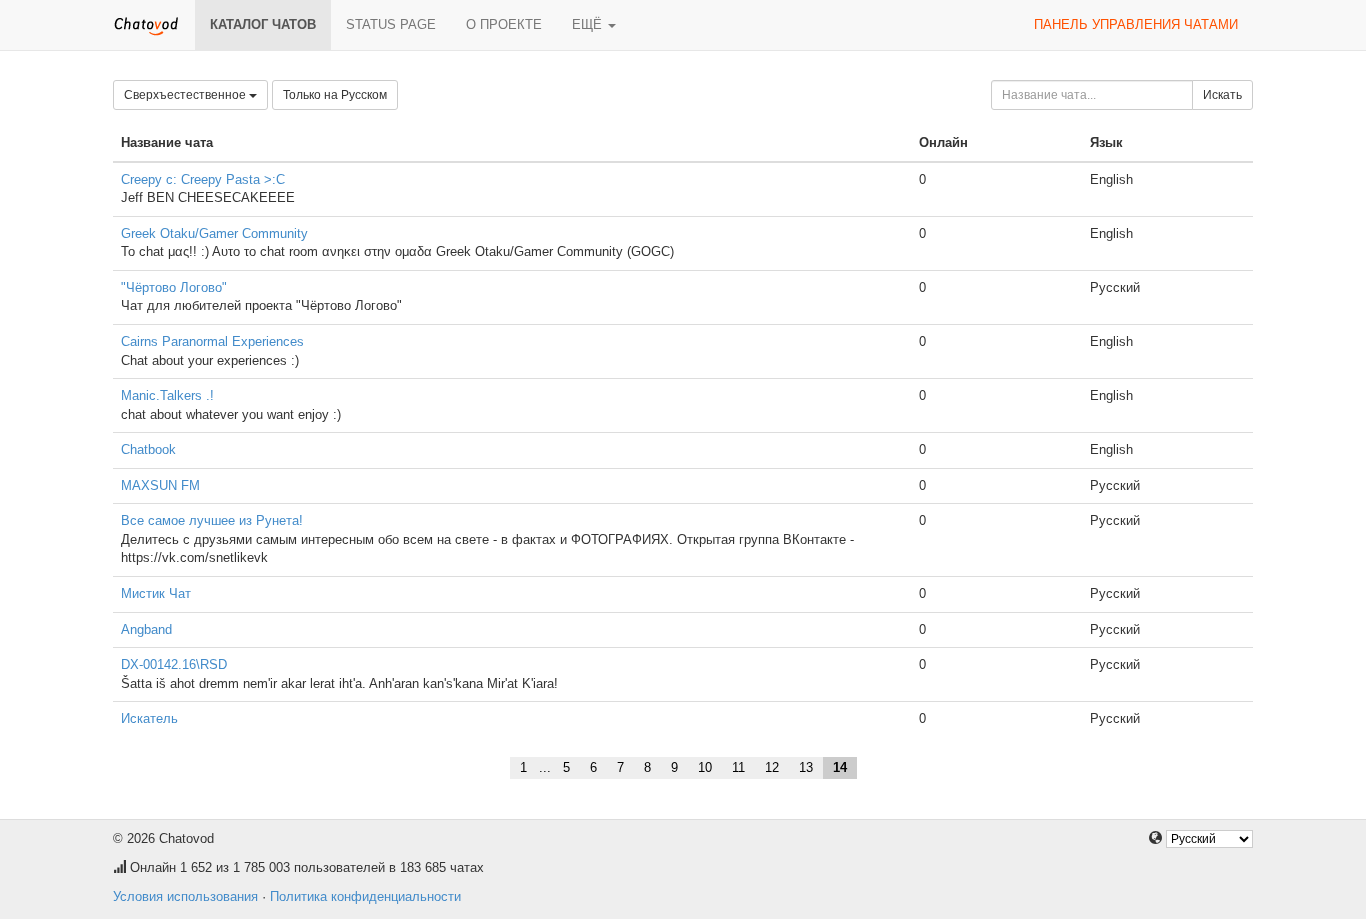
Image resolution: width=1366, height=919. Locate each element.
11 (738, 767)
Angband (146, 629)
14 (840, 767)
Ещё (589, 24)
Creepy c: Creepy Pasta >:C (203, 179)
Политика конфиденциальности (365, 896)
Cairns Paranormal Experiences (212, 341)
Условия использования (185, 896)
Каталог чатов (263, 24)
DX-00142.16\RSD (174, 664)
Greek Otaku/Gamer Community (214, 233)
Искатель (149, 718)
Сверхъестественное (186, 95)
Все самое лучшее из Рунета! (212, 520)
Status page (391, 24)
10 (705, 767)
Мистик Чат (156, 593)
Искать (1222, 95)
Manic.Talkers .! (167, 395)
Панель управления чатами (1136, 24)
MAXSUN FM (160, 485)
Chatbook (148, 449)
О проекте (504, 24)
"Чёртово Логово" (174, 287)
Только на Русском (335, 95)
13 (806, 767)
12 (772, 767)
